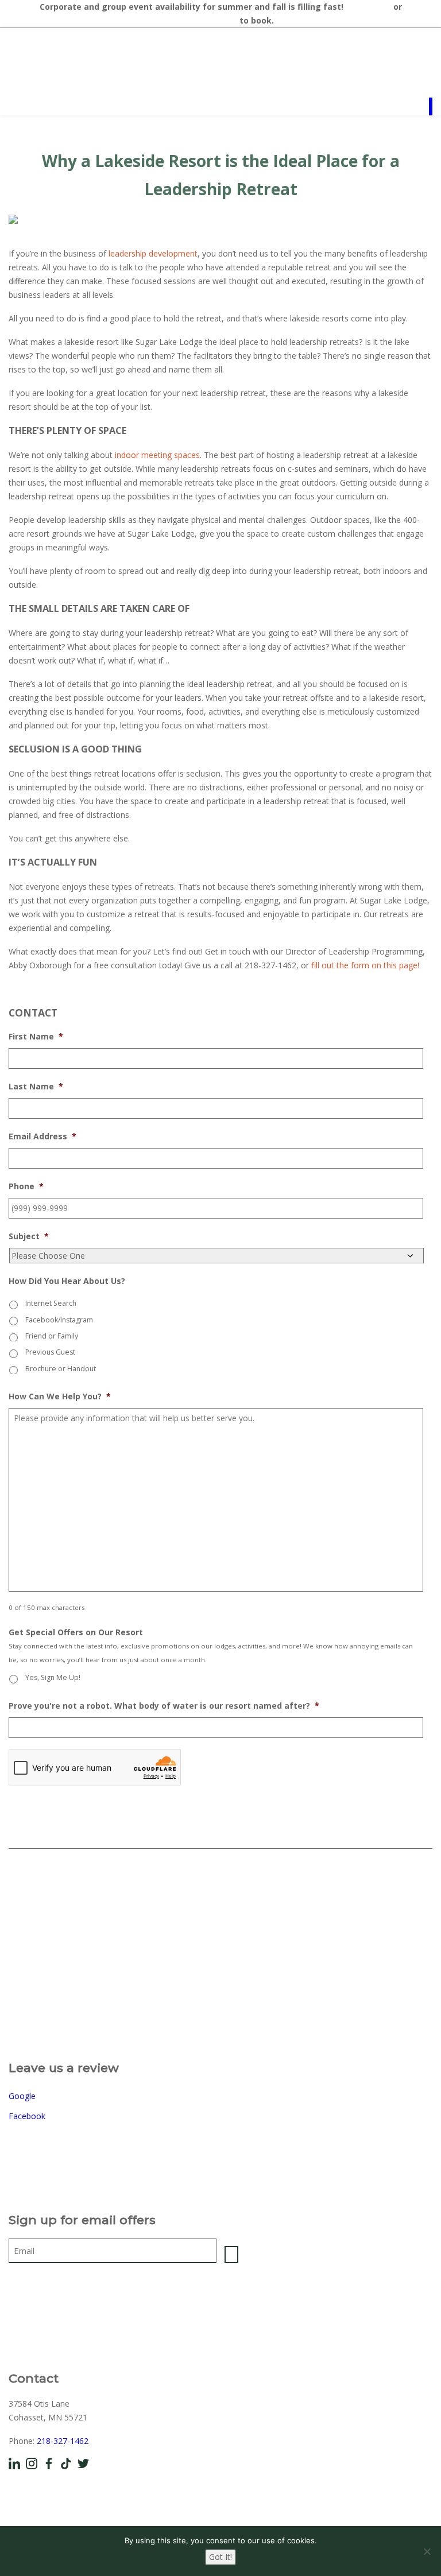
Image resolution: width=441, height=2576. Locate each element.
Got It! (220, 2557)
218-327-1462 (63, 2441)
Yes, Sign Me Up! (53, 1677)
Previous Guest (50, 1352)
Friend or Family (52, 1336)
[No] (427, 2551)
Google (22, 2096)
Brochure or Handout (61, 1369)
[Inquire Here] (431, 106)
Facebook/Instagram (59, 1320)
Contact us (368, 7)
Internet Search (51, 1303)
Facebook (27, 2116)
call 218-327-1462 (202, 20)
